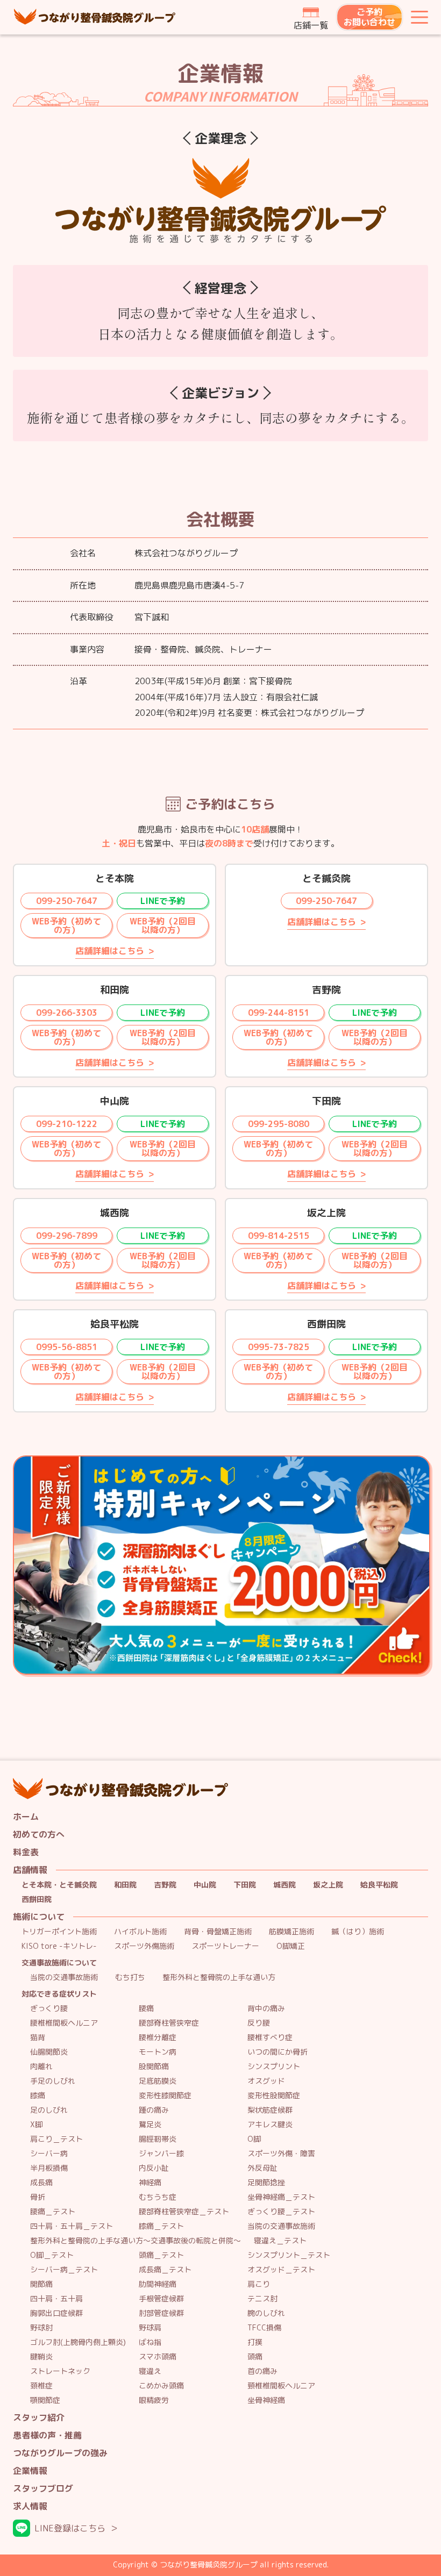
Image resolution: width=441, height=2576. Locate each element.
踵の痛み (154, 2110)
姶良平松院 (379, 1885)
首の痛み (262, 2372)
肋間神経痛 (158, 2284)
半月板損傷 (49, 2168)
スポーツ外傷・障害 (281, 2154)
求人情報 (30, 2506)
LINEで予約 (163, 901)
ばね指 (150, 2342)
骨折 (38, 2197)
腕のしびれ (266, 2313)
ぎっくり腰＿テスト (281, 2212)
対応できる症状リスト (59, 1994)
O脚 (254, 2139)
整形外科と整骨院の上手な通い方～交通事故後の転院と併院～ (136, 2241)
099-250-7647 (67, 901)
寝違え (150, 2372)
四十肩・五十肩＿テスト (72, 2226)
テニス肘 (262, 2299)
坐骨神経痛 (266, 2401)
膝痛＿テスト (161, 2226)
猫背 (38, 2038)
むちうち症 (158, 2197)
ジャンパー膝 (161, 2154)
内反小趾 (154, 2168)
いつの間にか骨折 (278, 2052)
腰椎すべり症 (270, 2038)
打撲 (255, 2342)
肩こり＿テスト (56, 2139)
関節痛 (41, 2284)
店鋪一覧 (311, 25)
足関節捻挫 (266, 2183)
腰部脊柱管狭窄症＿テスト (184, 2212)
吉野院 (165, 1885)
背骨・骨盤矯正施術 (218, 1932)
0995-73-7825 (279, 1347)
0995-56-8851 (67, 1347)
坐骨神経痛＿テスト (281, 2197)
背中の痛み (266, 2009)
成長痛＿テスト (165, 2270)
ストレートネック (60, 2372)
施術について (39, 1917)
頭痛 (255, 2357)
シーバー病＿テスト (64, 2270)
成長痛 (41, 2183)
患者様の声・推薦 (47, 2435)
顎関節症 (45, 2401)
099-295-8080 (279, 1124)
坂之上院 (328, 1885)
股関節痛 (154, 2067)
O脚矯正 (291, 1946)
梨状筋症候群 (270, 2110)
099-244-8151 (279, 1013)
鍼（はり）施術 (358, 1932)
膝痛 (38, 2096)
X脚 (36, 2125)
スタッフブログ (43, 2489)
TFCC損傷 (264, 2328)
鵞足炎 (150, 2125)
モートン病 (158, 2052)
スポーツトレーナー (225, 1946)
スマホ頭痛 (158, 2357)
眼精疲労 (154, 2401)
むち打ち (130, 1978)
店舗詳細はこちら (110, 951)
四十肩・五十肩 (56, 2299)
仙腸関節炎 (49, 2052)
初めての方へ (39, 1835)
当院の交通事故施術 (64, 1978)
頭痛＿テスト (161, 2255)
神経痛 (150, 2183)
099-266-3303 (67, 1013)
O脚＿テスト (52, 2255)
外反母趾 (262, 2168)
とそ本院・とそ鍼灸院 (59, 1885)
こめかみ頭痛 (161, 2386)
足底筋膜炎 (158, 2081)
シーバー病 (49, 2154)
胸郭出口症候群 (56, 2313)
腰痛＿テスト (53, 2212)
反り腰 (259, 2023)
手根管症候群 (161, 2299)
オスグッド (266, 2081)
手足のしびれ (53, 2081)
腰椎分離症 (158, 2038)
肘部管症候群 (161, 2313)
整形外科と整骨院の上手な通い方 (219, 1978)
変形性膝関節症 (165, 2096)
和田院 (125, 1885)
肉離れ (41, 2067)
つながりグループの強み (60, 2453)
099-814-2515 (279, 1236)
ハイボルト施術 (140, 1932)
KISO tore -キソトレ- (59, 1946)
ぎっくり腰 (49, 2009)
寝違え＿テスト (280, 2241)
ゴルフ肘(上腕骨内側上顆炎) (78, 2342)
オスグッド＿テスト (281, 2270)
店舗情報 (30, 1870)
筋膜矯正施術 (291, 1932)
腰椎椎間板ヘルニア (64, 2023)
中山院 (205, 1885)
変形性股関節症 (274, 2096)
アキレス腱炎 (270, 2125)
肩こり (259, 2284)
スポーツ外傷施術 (144, 1946)
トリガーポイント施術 (59, 1932)
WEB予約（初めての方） (66, 925)
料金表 (26, 1852)
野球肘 (41, 2328)
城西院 (284, 1885)
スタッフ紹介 (39, 2418)
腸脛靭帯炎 (158, 2139)
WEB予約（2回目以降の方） (163, 925)
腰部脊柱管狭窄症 (169, 2023)
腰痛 (146, 2009)
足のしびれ (49, 2110)
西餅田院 (37, 1900)
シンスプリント (274, 2067)
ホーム (26, 1817)
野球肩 (150, 2328)
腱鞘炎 (41, 2357)
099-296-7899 (67, 1236)
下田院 (245, 1885)
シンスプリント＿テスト (289, 2255)
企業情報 (30, 2471)
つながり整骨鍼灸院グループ (95, 17)
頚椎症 (41, 2386)
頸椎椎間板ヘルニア (281, 2386)
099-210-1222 (67, 1124)
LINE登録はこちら (70, 2528)
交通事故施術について (59, 1963)
